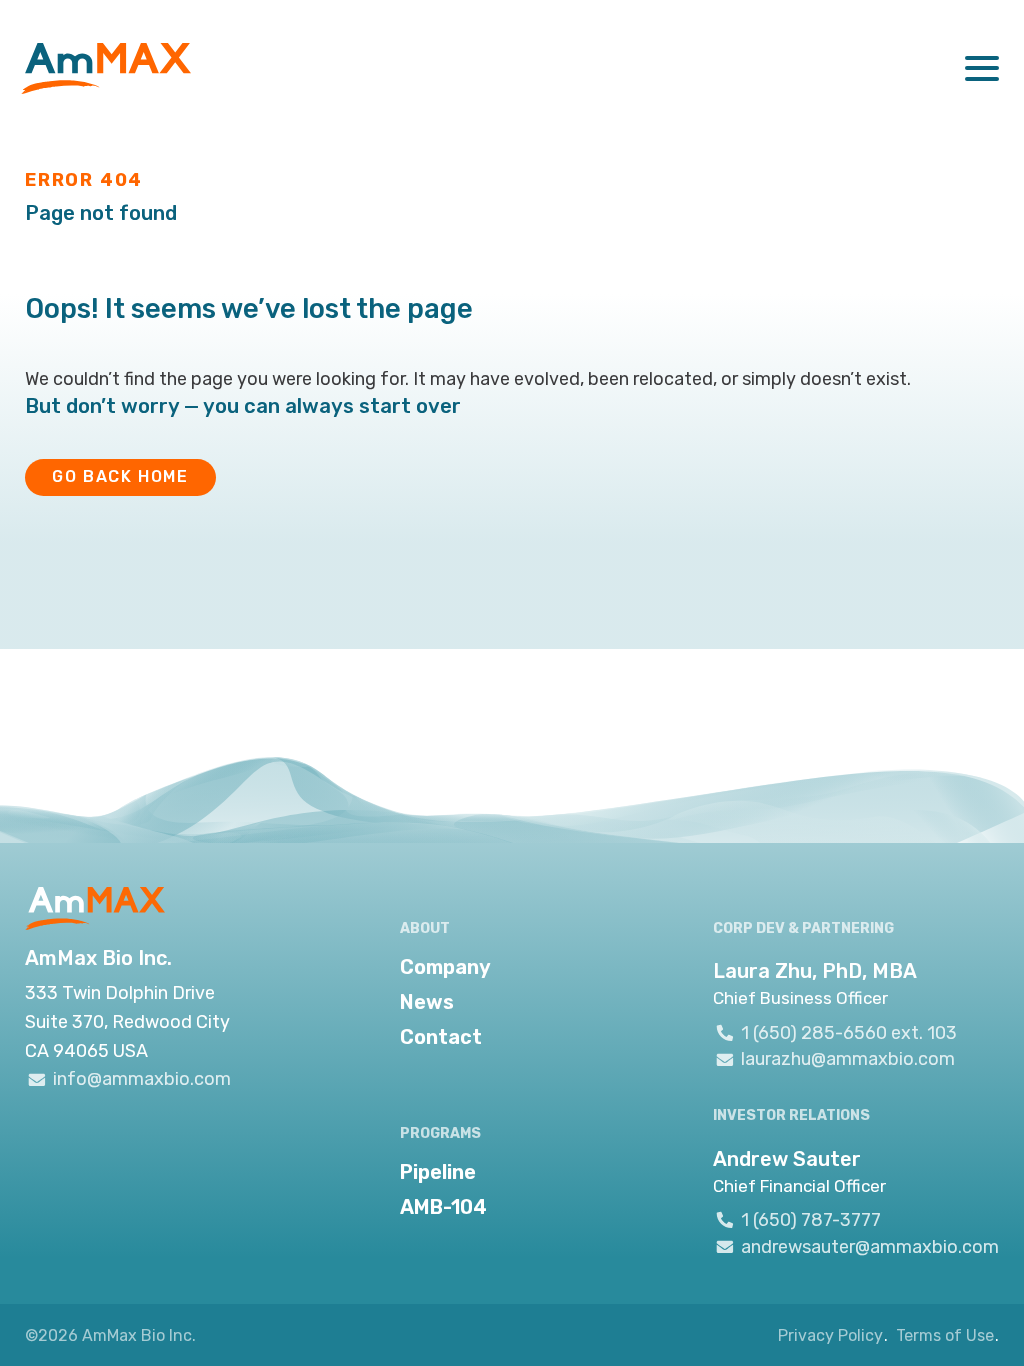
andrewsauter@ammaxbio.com (870, 1247)
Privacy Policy (830, 1335)
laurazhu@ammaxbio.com (848, 1059)
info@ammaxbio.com (142, 1079)
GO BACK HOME (120, 476)
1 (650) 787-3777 (811, 1220)
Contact (441, 1037)
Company (445, 967)
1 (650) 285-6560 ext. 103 (849, 1033)
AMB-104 (443, 1207)
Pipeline (438, 1172)
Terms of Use (945, 1335)
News (427, 1002)
